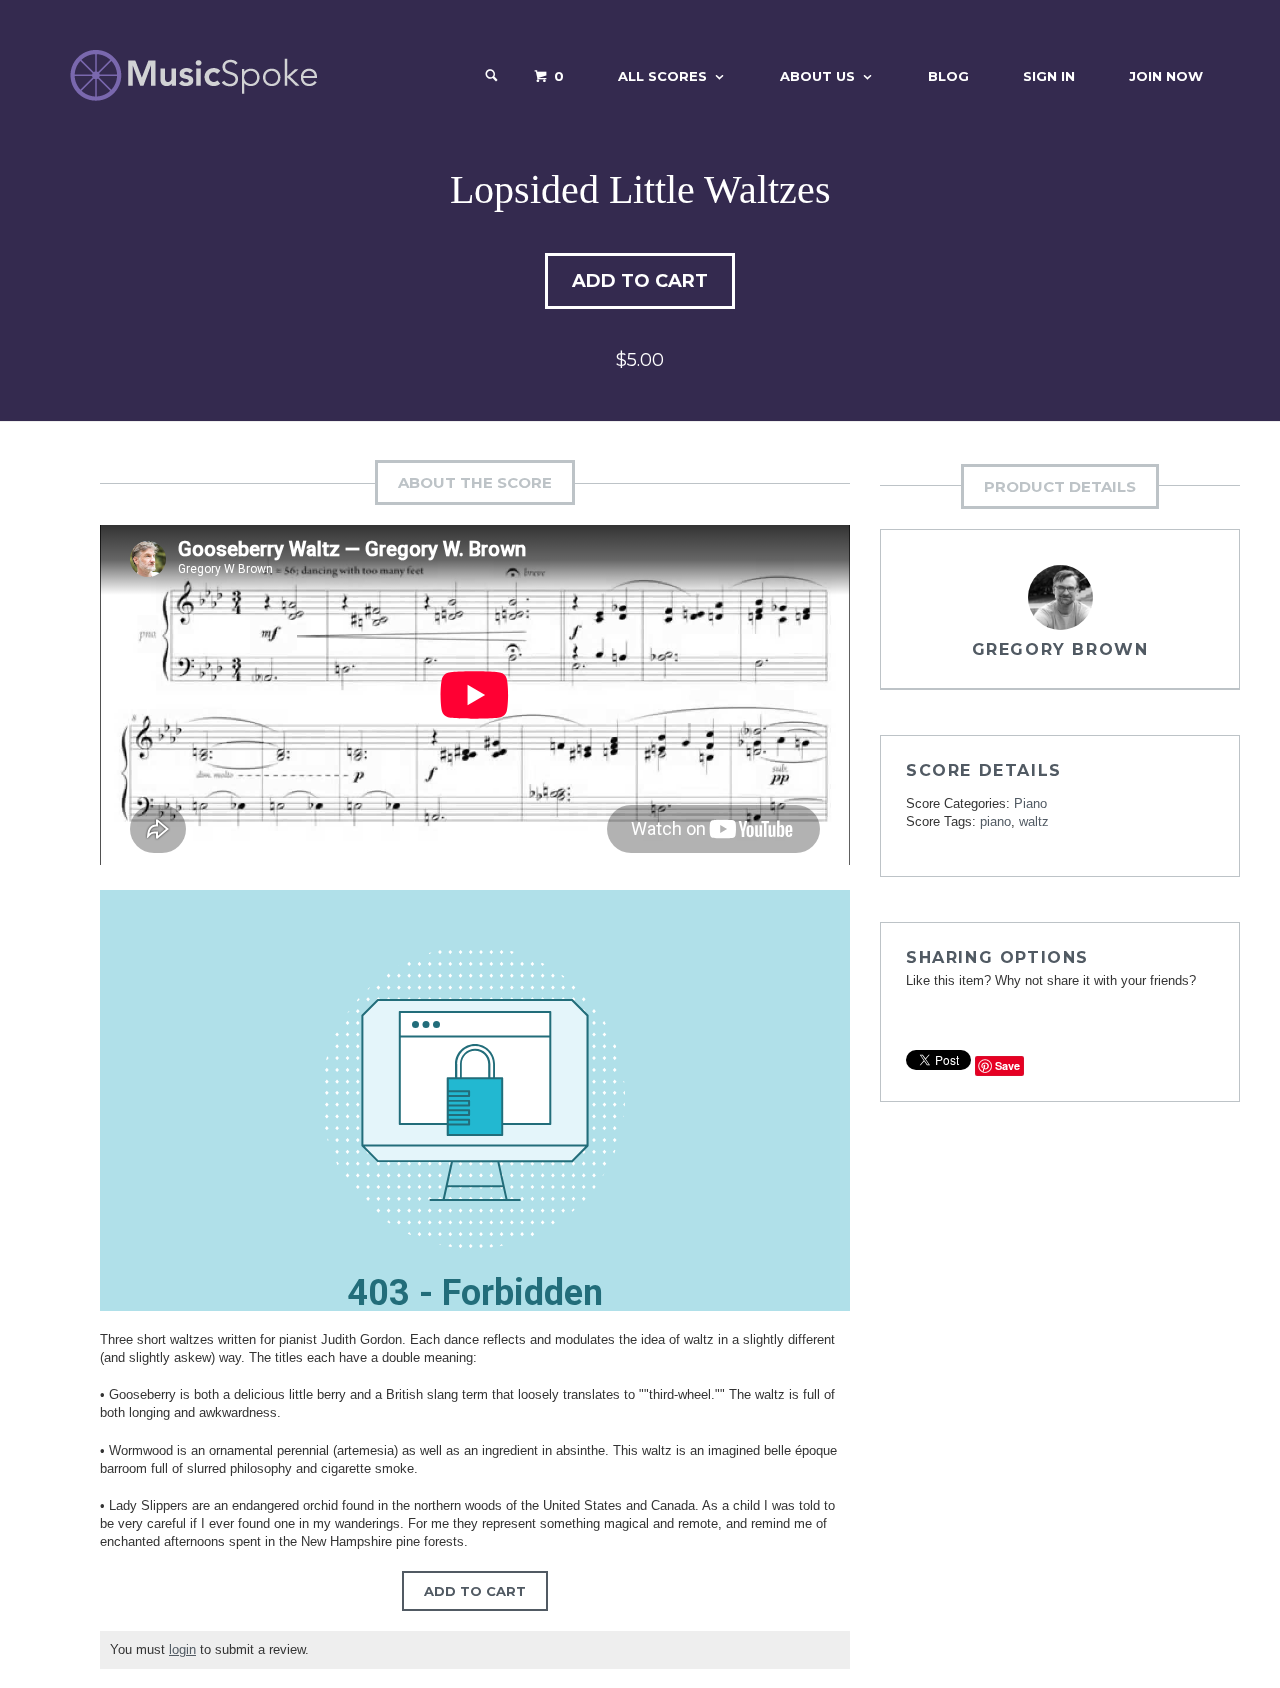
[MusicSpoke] (193, 75)
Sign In (1049, 76)
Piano (1030, 803)
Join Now (1166, 76)
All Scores (662, 76)
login (182, 1649)
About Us (817, 76)
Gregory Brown (1060, 649)
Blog (948, 76)
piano (995, 821)
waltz (1034, 821)
